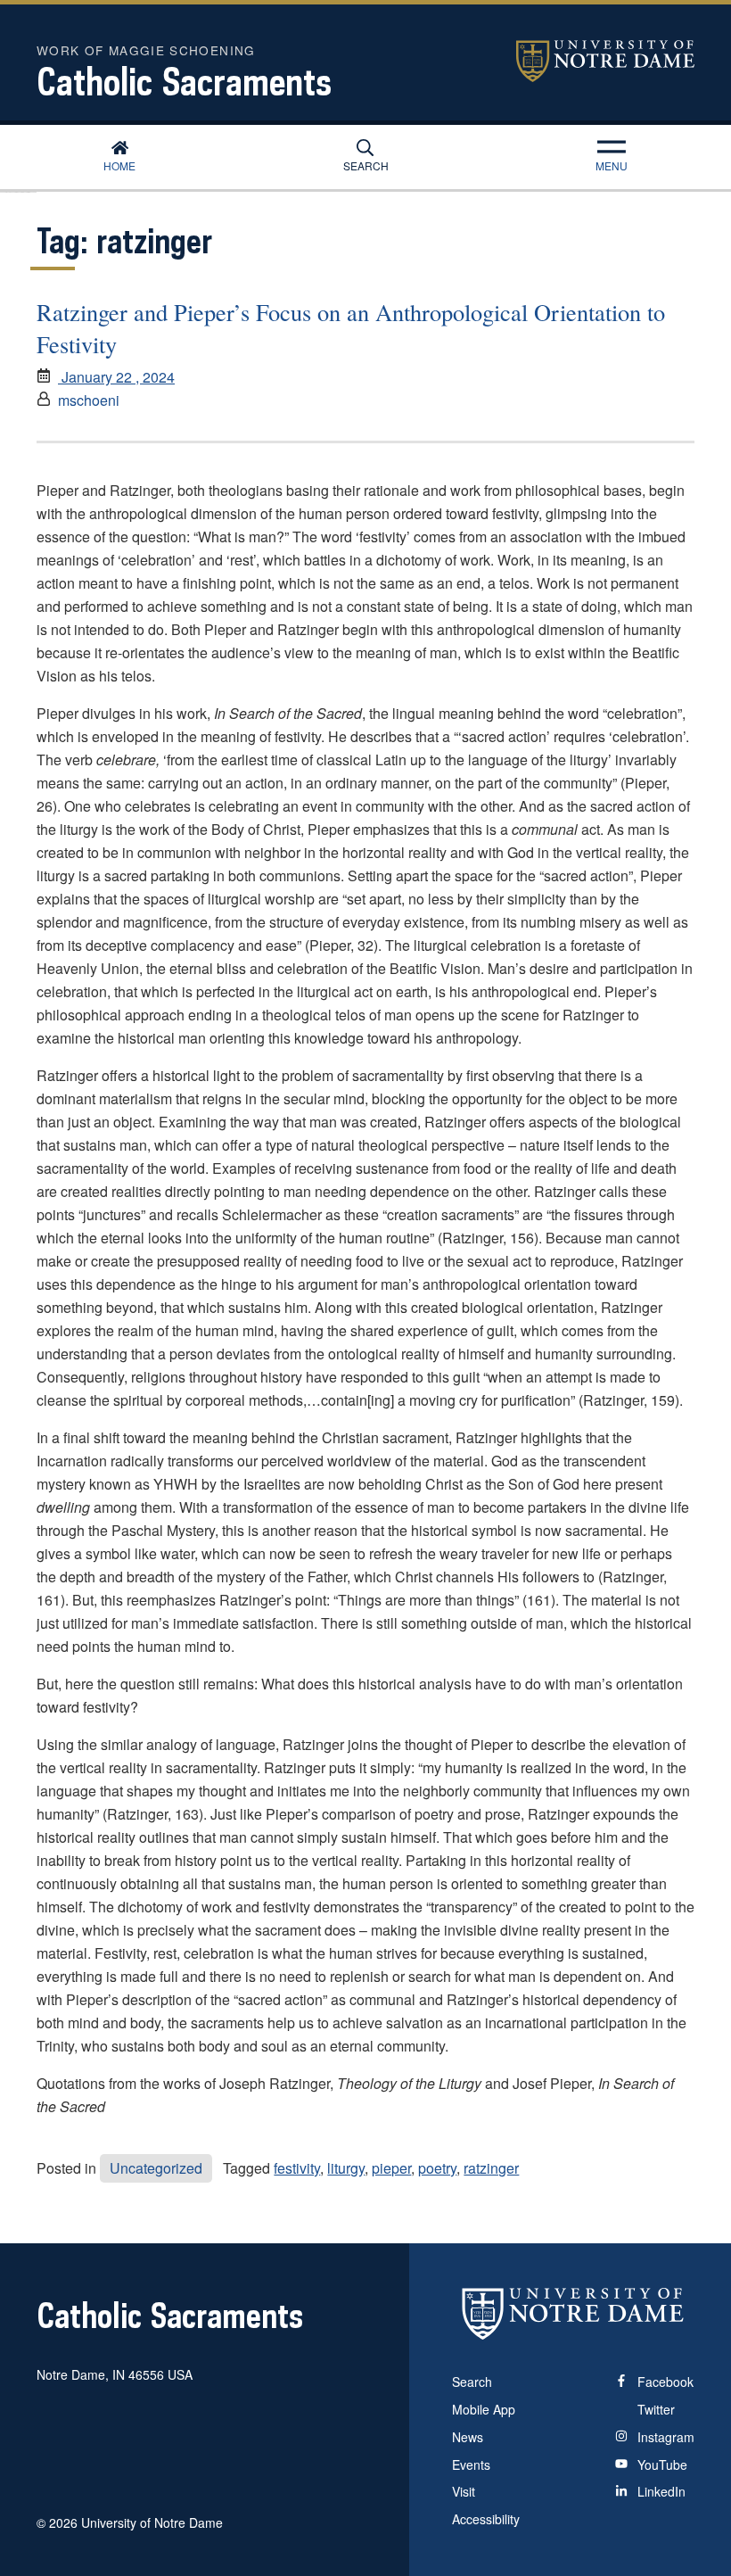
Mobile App (484, 2409)
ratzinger (491, 2168)
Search (366, 165)
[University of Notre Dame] (573, 2313)
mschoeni (89, 400)
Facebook (664, 2382)
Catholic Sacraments (184, 81)
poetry (437, 2168)
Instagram (664, 2437)
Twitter (654, 2409)
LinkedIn (660, 2491)
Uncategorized (156, 2168)
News (468, 2437)
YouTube (661, 2465)
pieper (391, 2168)
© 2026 (57, 2522)
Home (119, 165)
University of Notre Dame (605, 61)
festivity (297, 2168)
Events (471, 2465)
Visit (464, 2491)
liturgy (346, 2168)
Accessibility (486, 2519)
